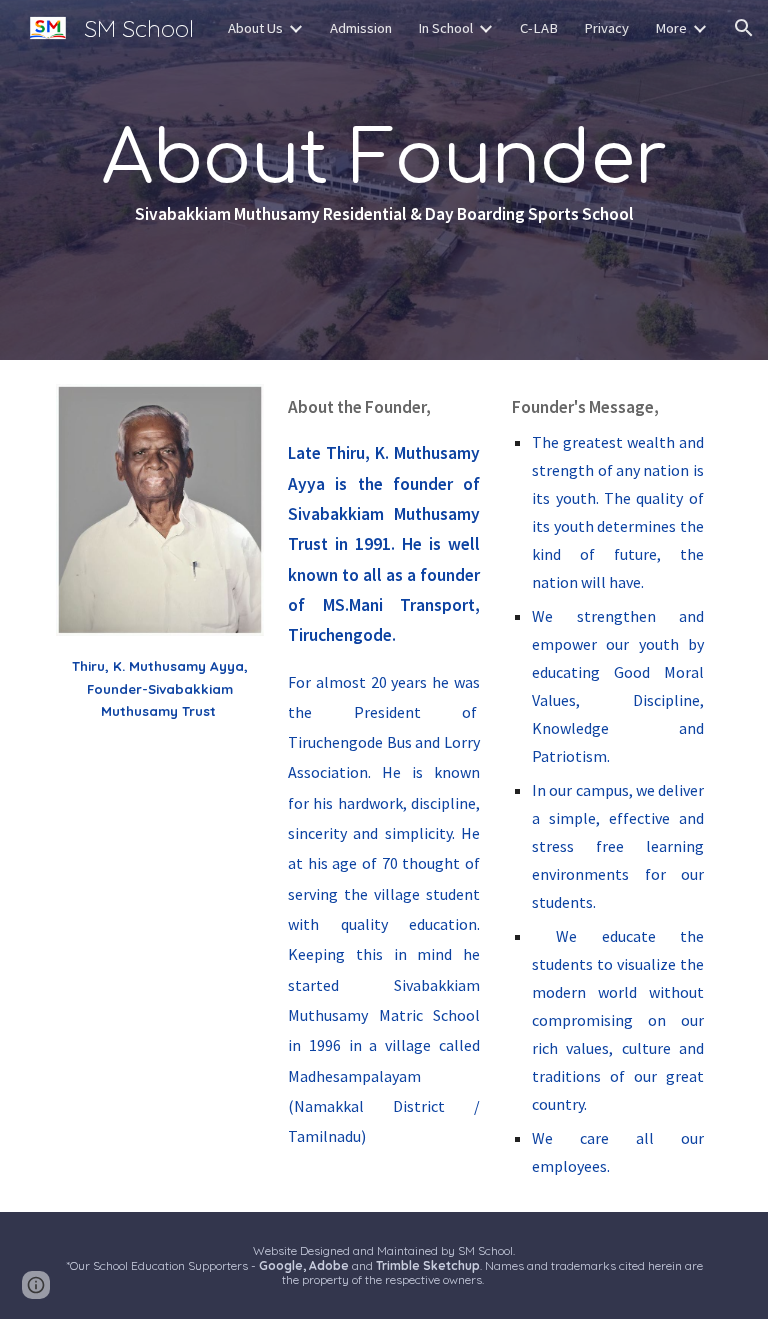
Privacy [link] (606, 28)
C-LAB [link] (539, 28)
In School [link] (445, 28)
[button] (744, 28)
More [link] (671, 28)
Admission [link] (361, 28)
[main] (383, 179)
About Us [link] (255, 28)
